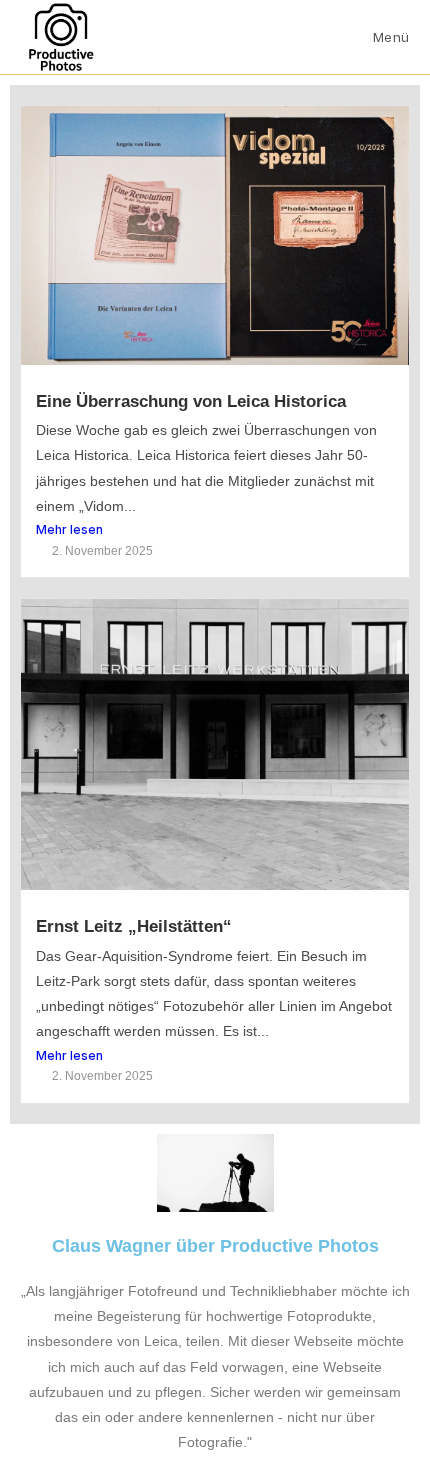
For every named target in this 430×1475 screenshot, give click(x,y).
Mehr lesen (69, 529)
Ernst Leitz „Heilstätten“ (134, 926)
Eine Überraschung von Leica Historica (191, 401)
